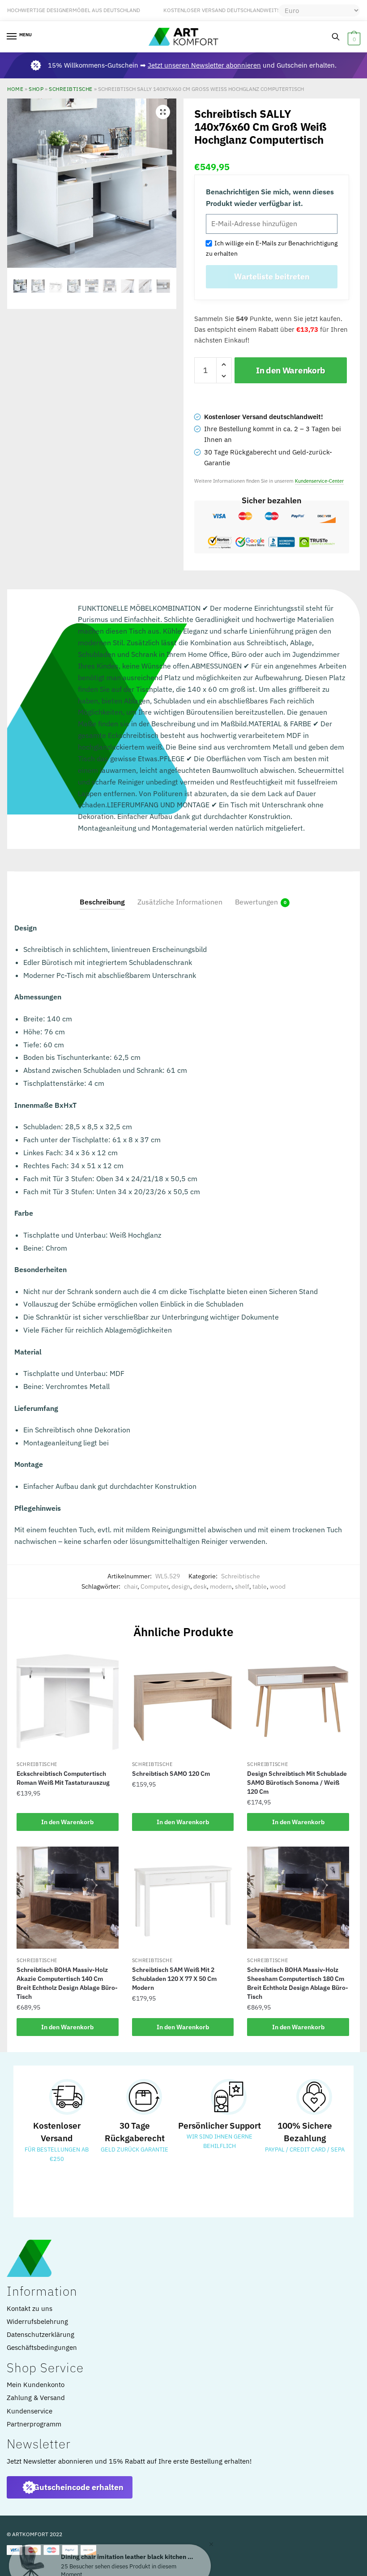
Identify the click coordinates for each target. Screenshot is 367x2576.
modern (221, 1586)
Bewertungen (256, 902)
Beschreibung (102, 902)
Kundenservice (30, 2411)
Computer (154, 1586)
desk (200, 1586)
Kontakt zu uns (30, 2308)
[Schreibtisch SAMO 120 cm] (183, 1702)
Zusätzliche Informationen (180, 902)
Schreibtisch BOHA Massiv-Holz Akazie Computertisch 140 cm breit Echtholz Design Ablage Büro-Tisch (67, 1983)
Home (15, 89)
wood (278, 1586)
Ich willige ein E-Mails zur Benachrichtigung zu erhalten (272, 248)
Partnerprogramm (34, 2424)
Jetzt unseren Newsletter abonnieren (204, 65)
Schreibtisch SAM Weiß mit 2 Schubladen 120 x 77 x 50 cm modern (174, 1979)
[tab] (102, 895)
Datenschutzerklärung (41, 2334)
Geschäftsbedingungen (42, 2347)
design (181, 1586)
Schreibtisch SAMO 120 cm (171, 1774)
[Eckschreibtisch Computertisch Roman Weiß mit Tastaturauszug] (68, 1702)
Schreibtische (71, 89)
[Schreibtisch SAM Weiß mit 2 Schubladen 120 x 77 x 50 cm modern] (183, 1898)
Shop (36, 89)
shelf (242, 1586)
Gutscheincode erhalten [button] (79, 2487)
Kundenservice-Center (319, 481)
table (260, 1586)
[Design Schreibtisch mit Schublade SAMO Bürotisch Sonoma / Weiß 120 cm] (298, 1702)
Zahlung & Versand (36, 2398)
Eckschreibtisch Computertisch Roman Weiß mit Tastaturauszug (63, 1778)
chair (131, 1586)
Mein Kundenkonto (36, 2385)
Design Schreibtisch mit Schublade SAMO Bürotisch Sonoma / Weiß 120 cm (297, 1783)
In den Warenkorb (291, 370)
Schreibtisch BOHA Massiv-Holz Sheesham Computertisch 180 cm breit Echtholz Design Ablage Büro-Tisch (298, 1983)
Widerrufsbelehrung (37, 2321)
